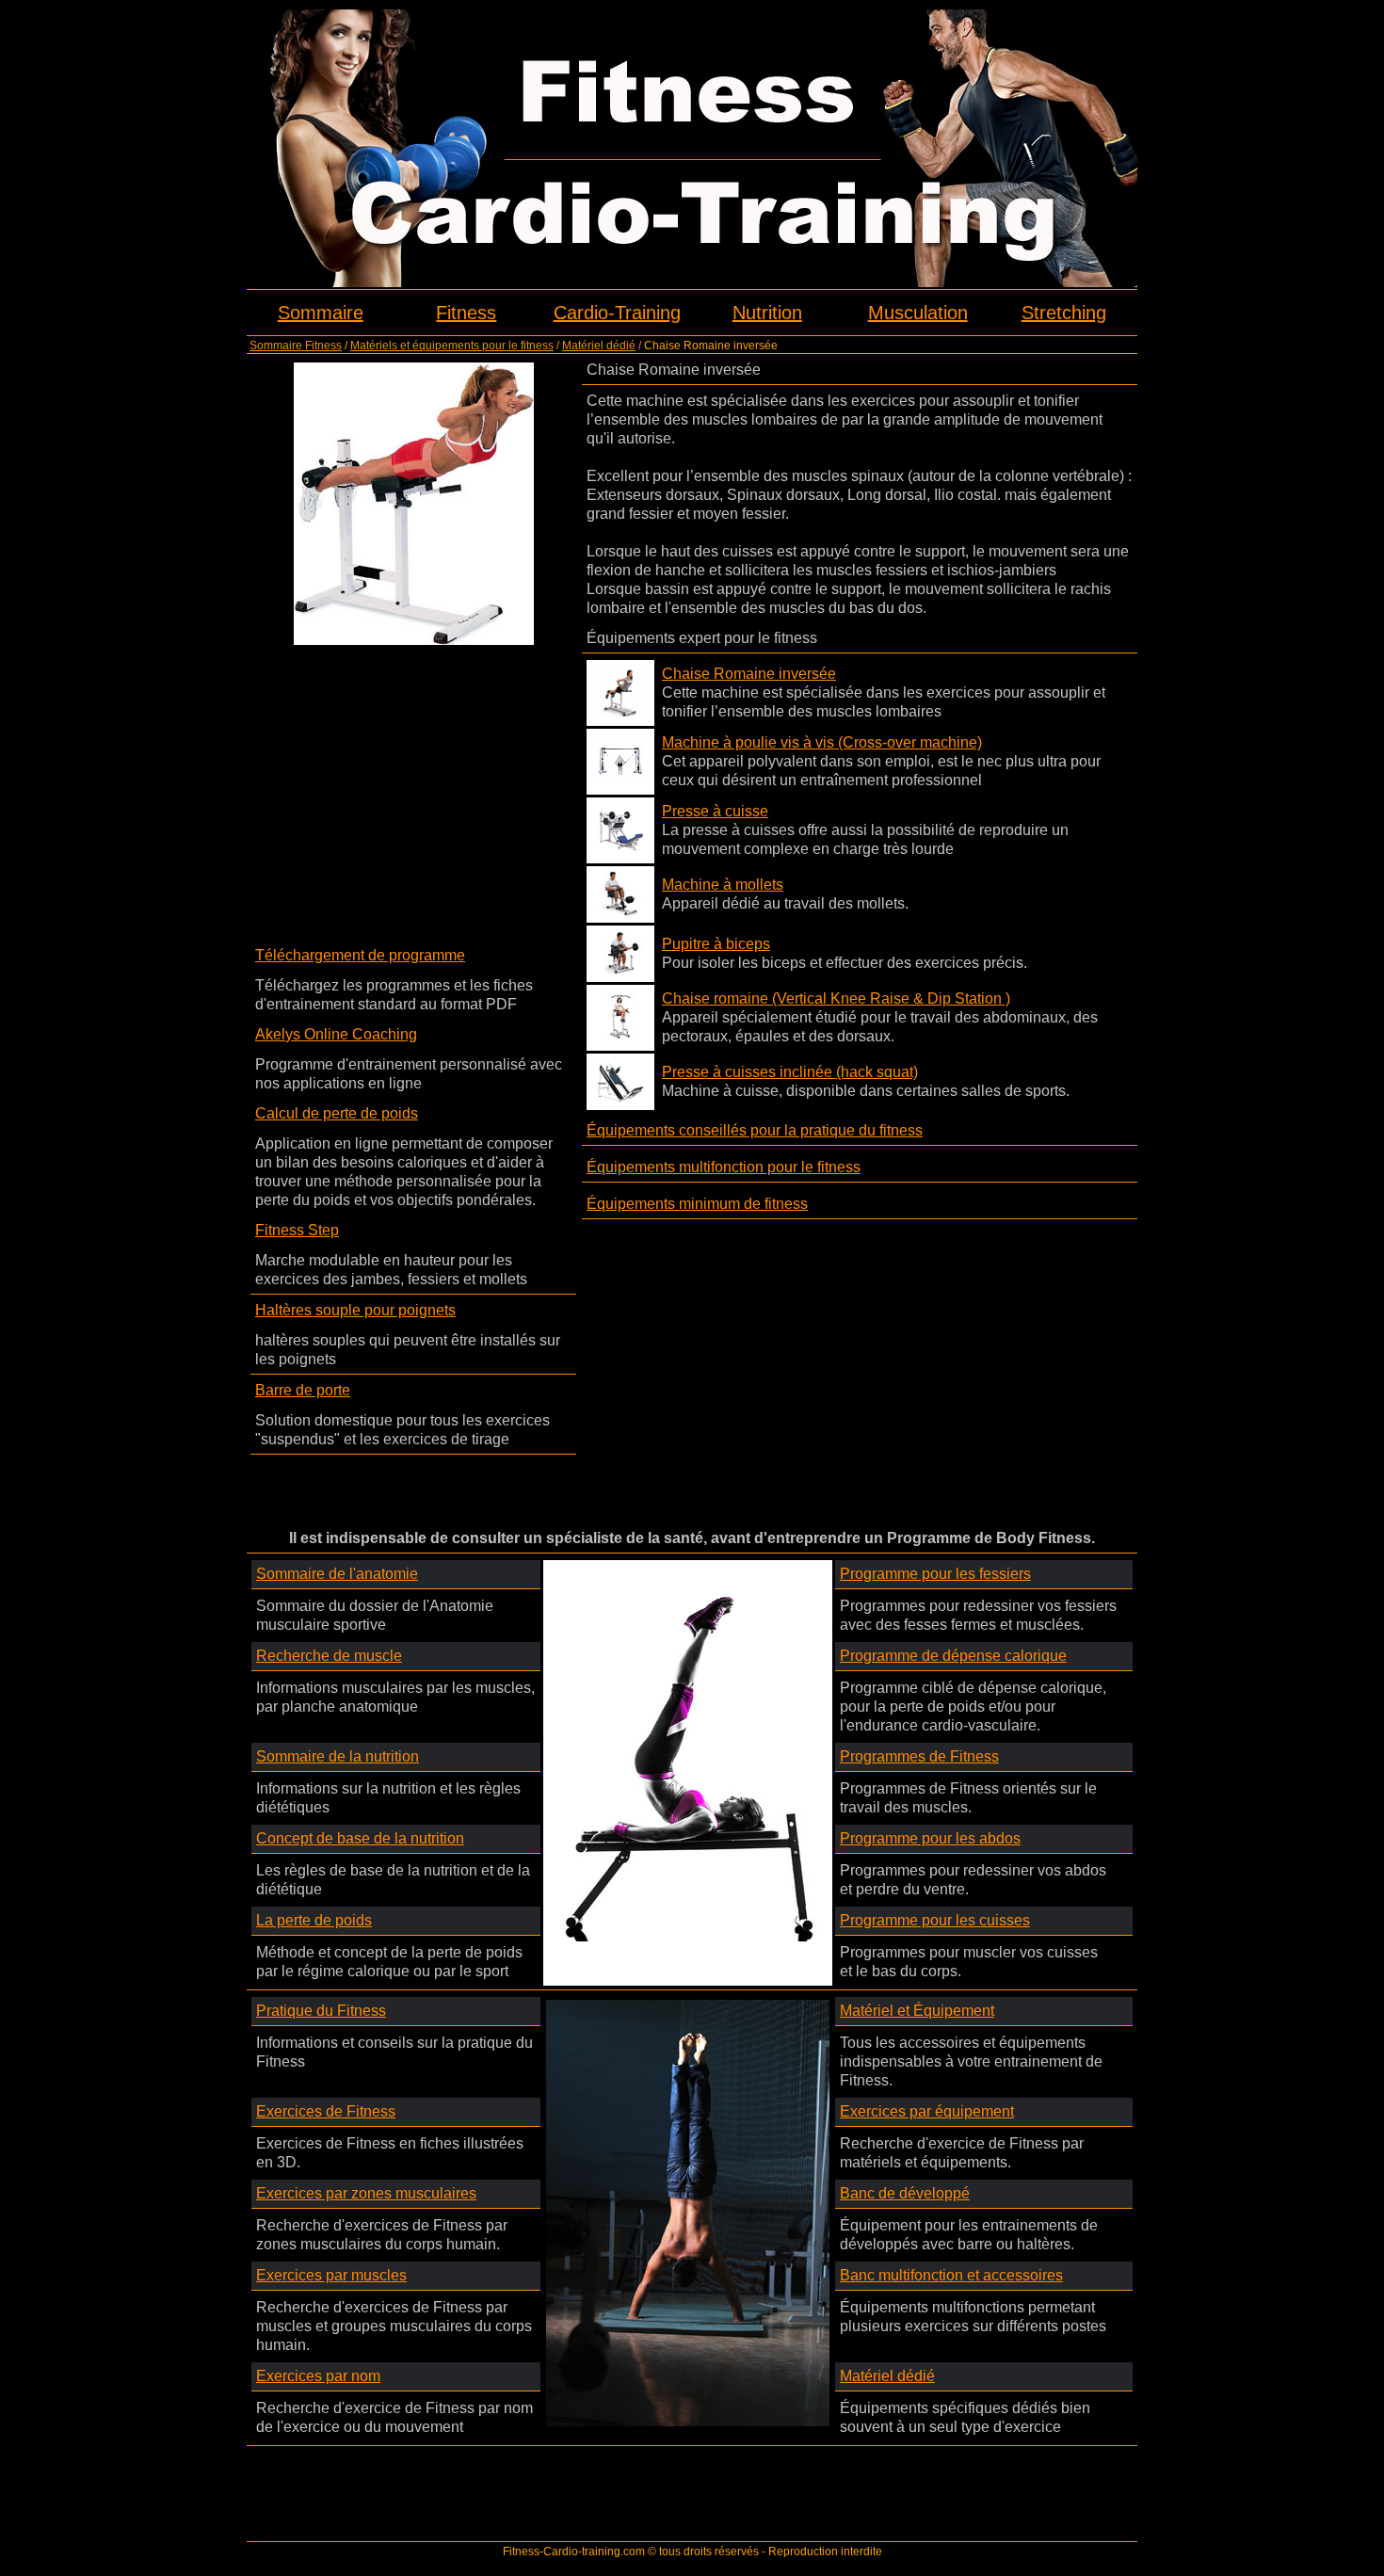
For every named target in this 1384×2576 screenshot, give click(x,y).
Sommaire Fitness (296, 346)
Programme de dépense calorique (953, 1656)
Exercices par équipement (927, 2111)
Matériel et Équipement (917, 2011)
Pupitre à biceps (716, 944)
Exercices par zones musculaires (366, 2193)
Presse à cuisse (715, 811)
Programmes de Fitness (919, 1756)
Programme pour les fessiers (935, 1574)
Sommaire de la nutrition (338, 1756)
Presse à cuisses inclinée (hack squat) (790, 1072)
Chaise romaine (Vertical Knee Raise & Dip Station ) (836, 998)
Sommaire (321, 313)
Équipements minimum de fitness (697, 1204)
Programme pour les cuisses (935, 1920)
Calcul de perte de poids (337, 1113)
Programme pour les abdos (930, 1838)
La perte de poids (314, 1920)
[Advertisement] (413, 786)
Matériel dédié (599, 346)
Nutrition (767, 313)
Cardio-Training (617, 313)
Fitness (466, 313)
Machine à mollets (723, 885)
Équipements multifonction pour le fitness (724, 1167)
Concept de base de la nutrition (360, 1838)
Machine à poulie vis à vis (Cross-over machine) (822, 742)
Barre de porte (303, 1390)
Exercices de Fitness (326, 2111)
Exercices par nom (318, 2376)
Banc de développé (905, 2193)
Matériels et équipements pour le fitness (452, 346)
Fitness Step (297, 1230)
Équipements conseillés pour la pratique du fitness (755, 1130)
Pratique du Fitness (321, 2011)
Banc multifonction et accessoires (951, 2275)
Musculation (918, 313)
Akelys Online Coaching (336, 1034)
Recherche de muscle (329, 1656)
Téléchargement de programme (360, 955)
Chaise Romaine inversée (749, 674)
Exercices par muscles (331, 2275)
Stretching (1064, 313)
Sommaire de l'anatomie (337, 1574)
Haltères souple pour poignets (355, 1310)
